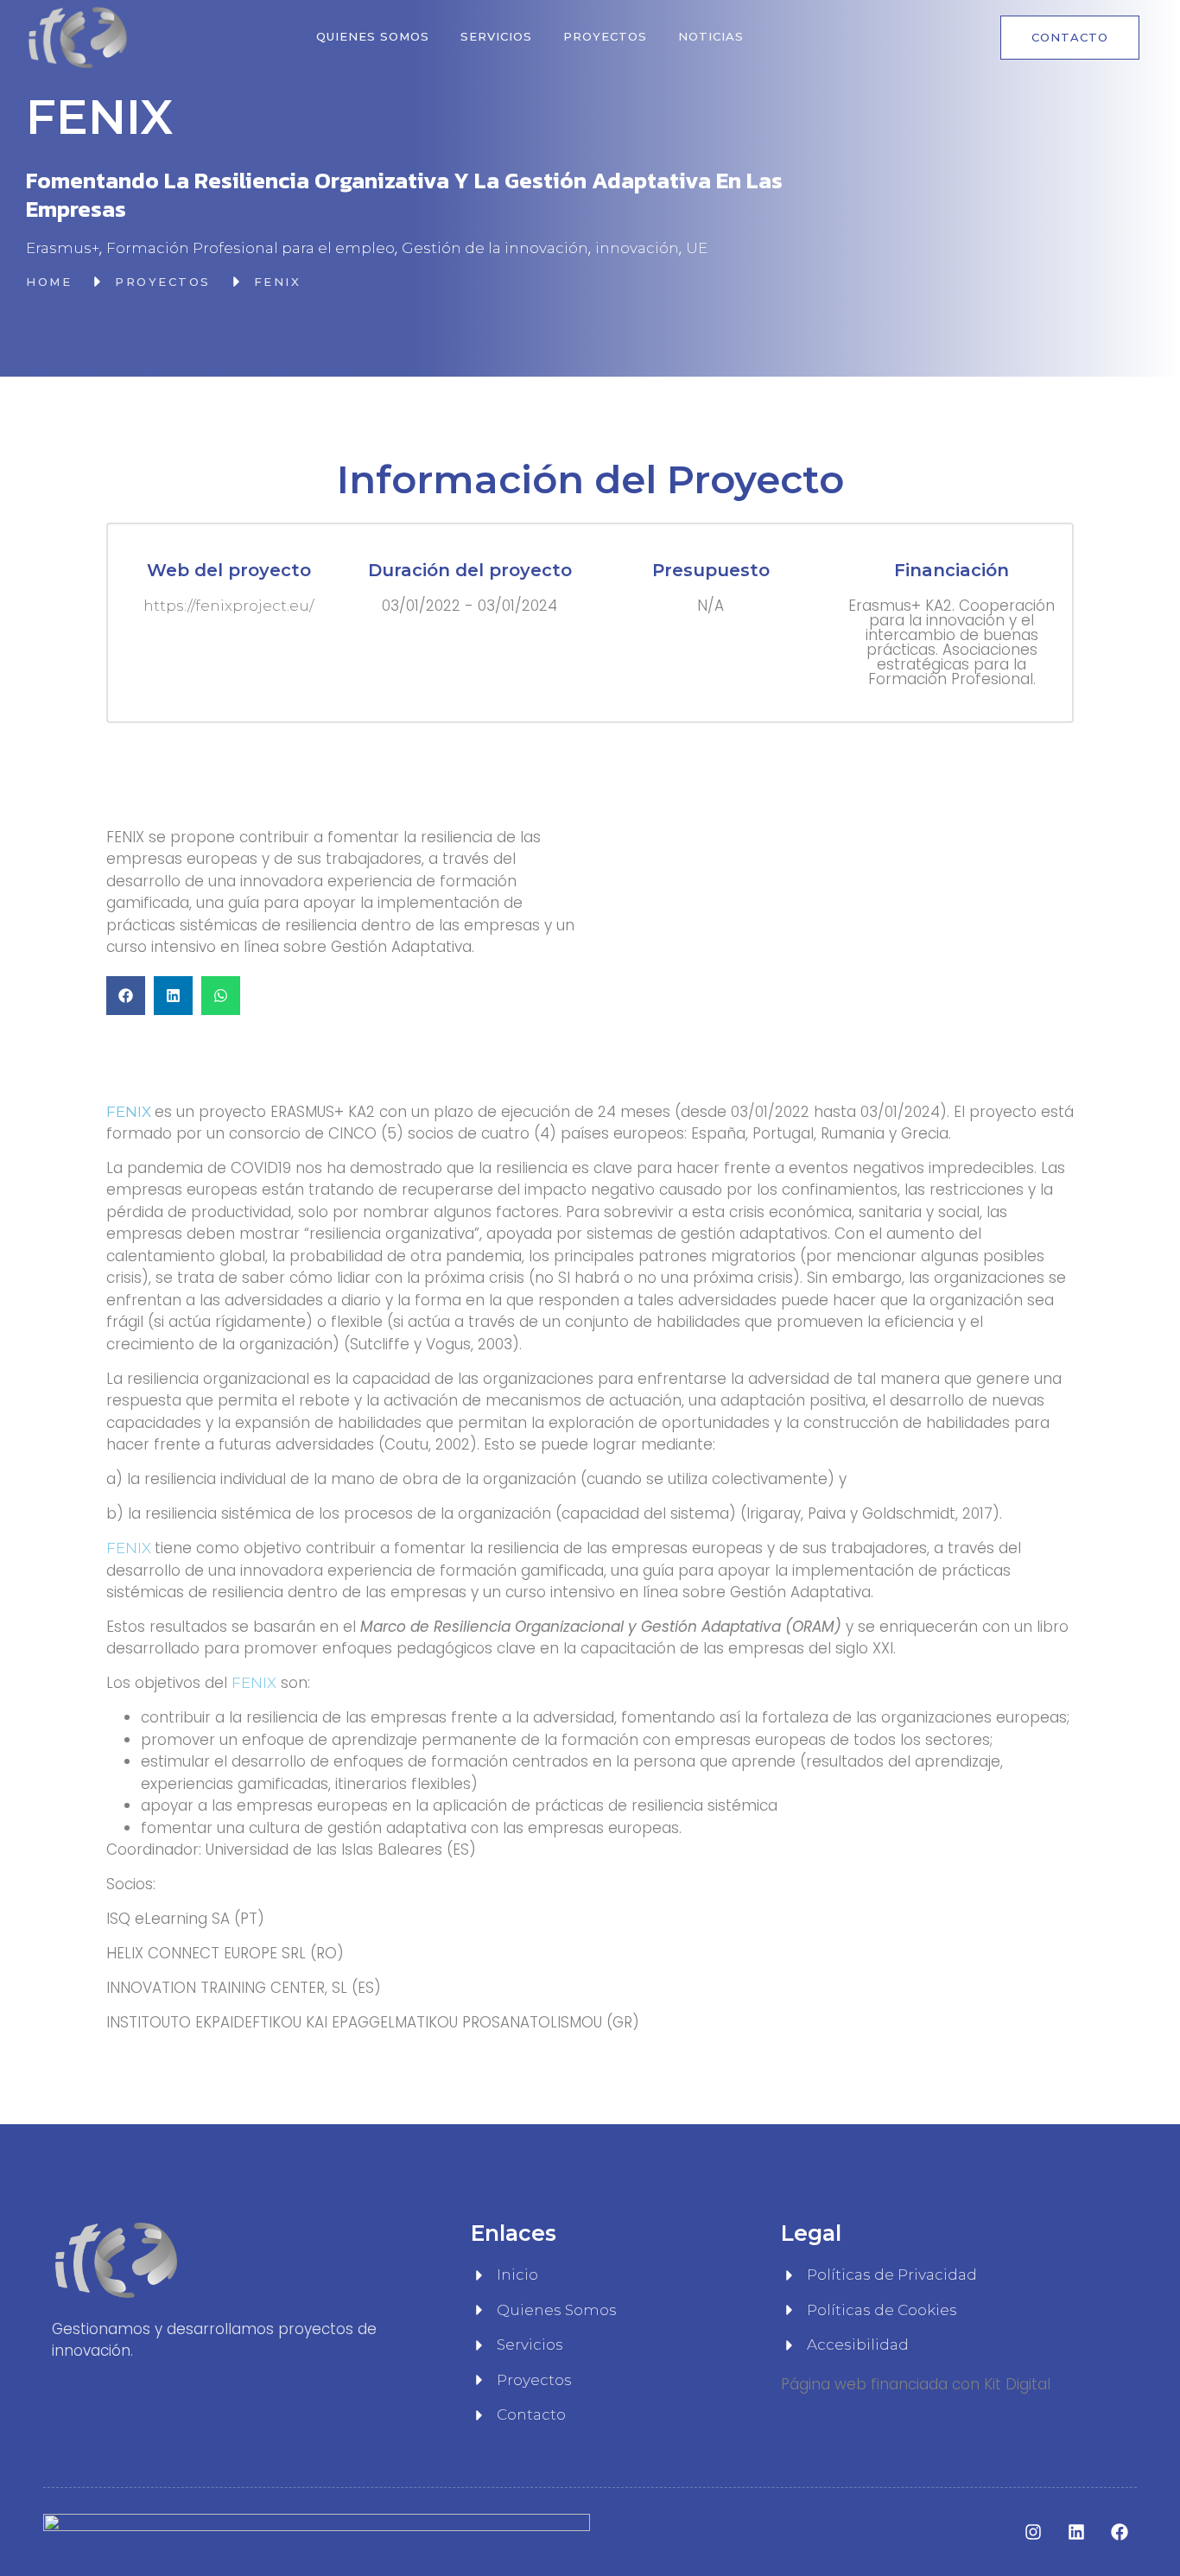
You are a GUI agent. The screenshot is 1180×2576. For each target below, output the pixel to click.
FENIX (130, 1548)
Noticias (711, 36)
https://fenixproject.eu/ (228, 606)
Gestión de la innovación (495, 248)
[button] (126, 996)
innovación (637, 248)
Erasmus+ (63, 248)
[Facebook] (1120, 2532)
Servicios (496, 36)
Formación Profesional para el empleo (251, 248)
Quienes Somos (373, 36)
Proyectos (605, 36)
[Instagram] (1033, 2532)
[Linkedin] (1076, 2532)
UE (697, 248)
